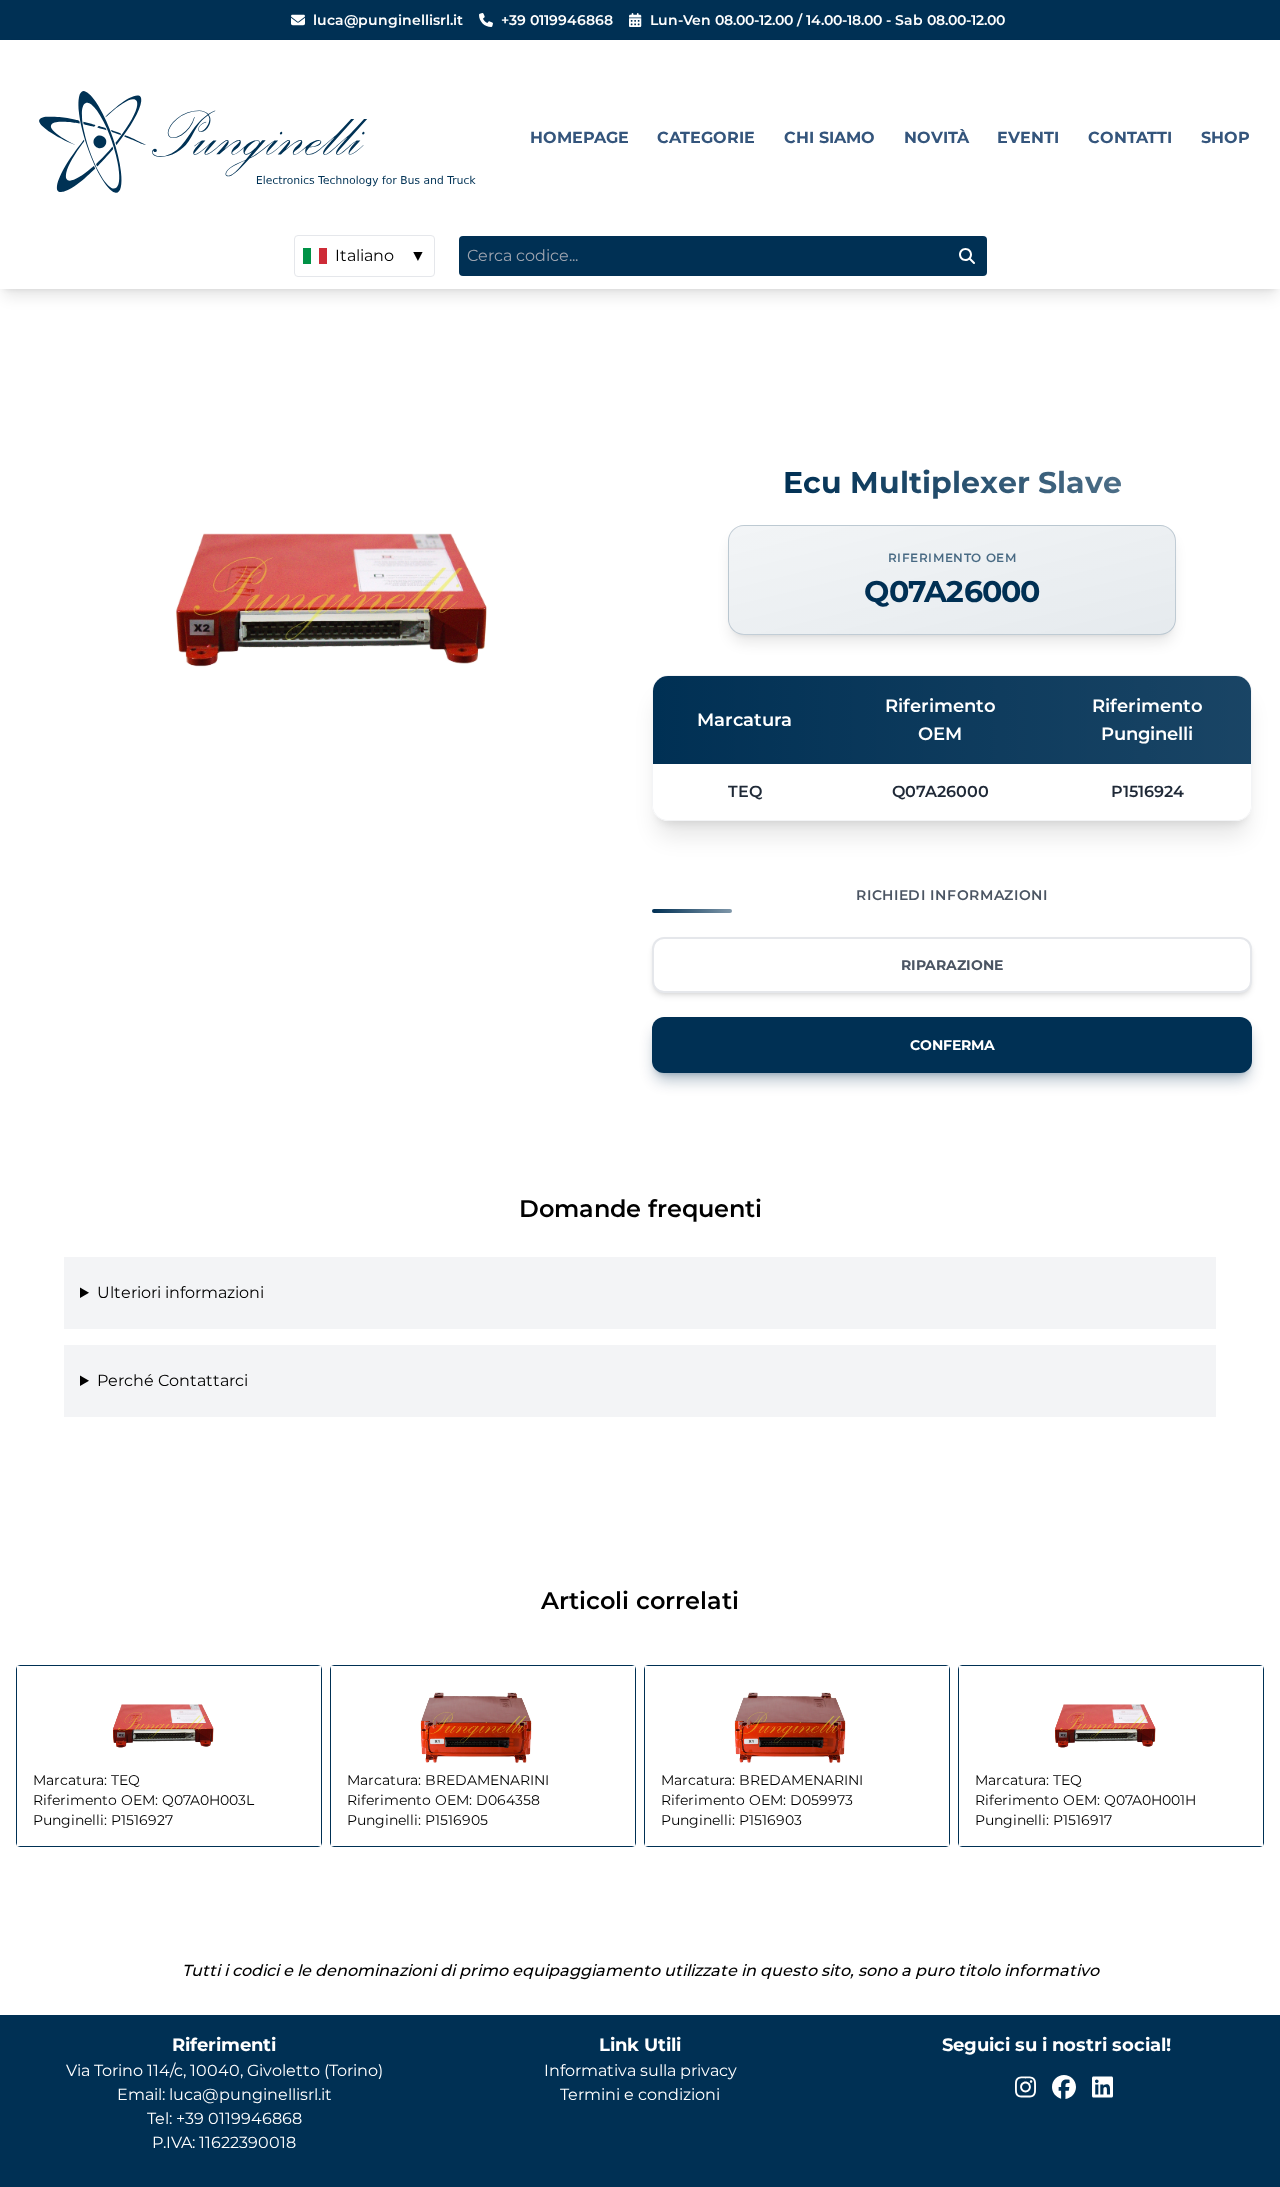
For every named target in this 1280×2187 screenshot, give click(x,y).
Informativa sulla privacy (640, 2070)
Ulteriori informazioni (180, 1292)
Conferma (952, 1045)
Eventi (1028, 137)
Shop (1225, 137)
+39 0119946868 (557, 20)
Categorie (706, 137)
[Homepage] (265, 137)
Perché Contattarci (172, 1380)
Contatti (1130, 137)
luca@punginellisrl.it (388, 20)
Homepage (579, 137)
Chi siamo (829, 137)
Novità (936, 137)
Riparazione (952, 965)
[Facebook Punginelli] (1064, 2087)
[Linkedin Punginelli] (1102, 2087)
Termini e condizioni (640, 2094)
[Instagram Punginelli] (1025, 2087)
